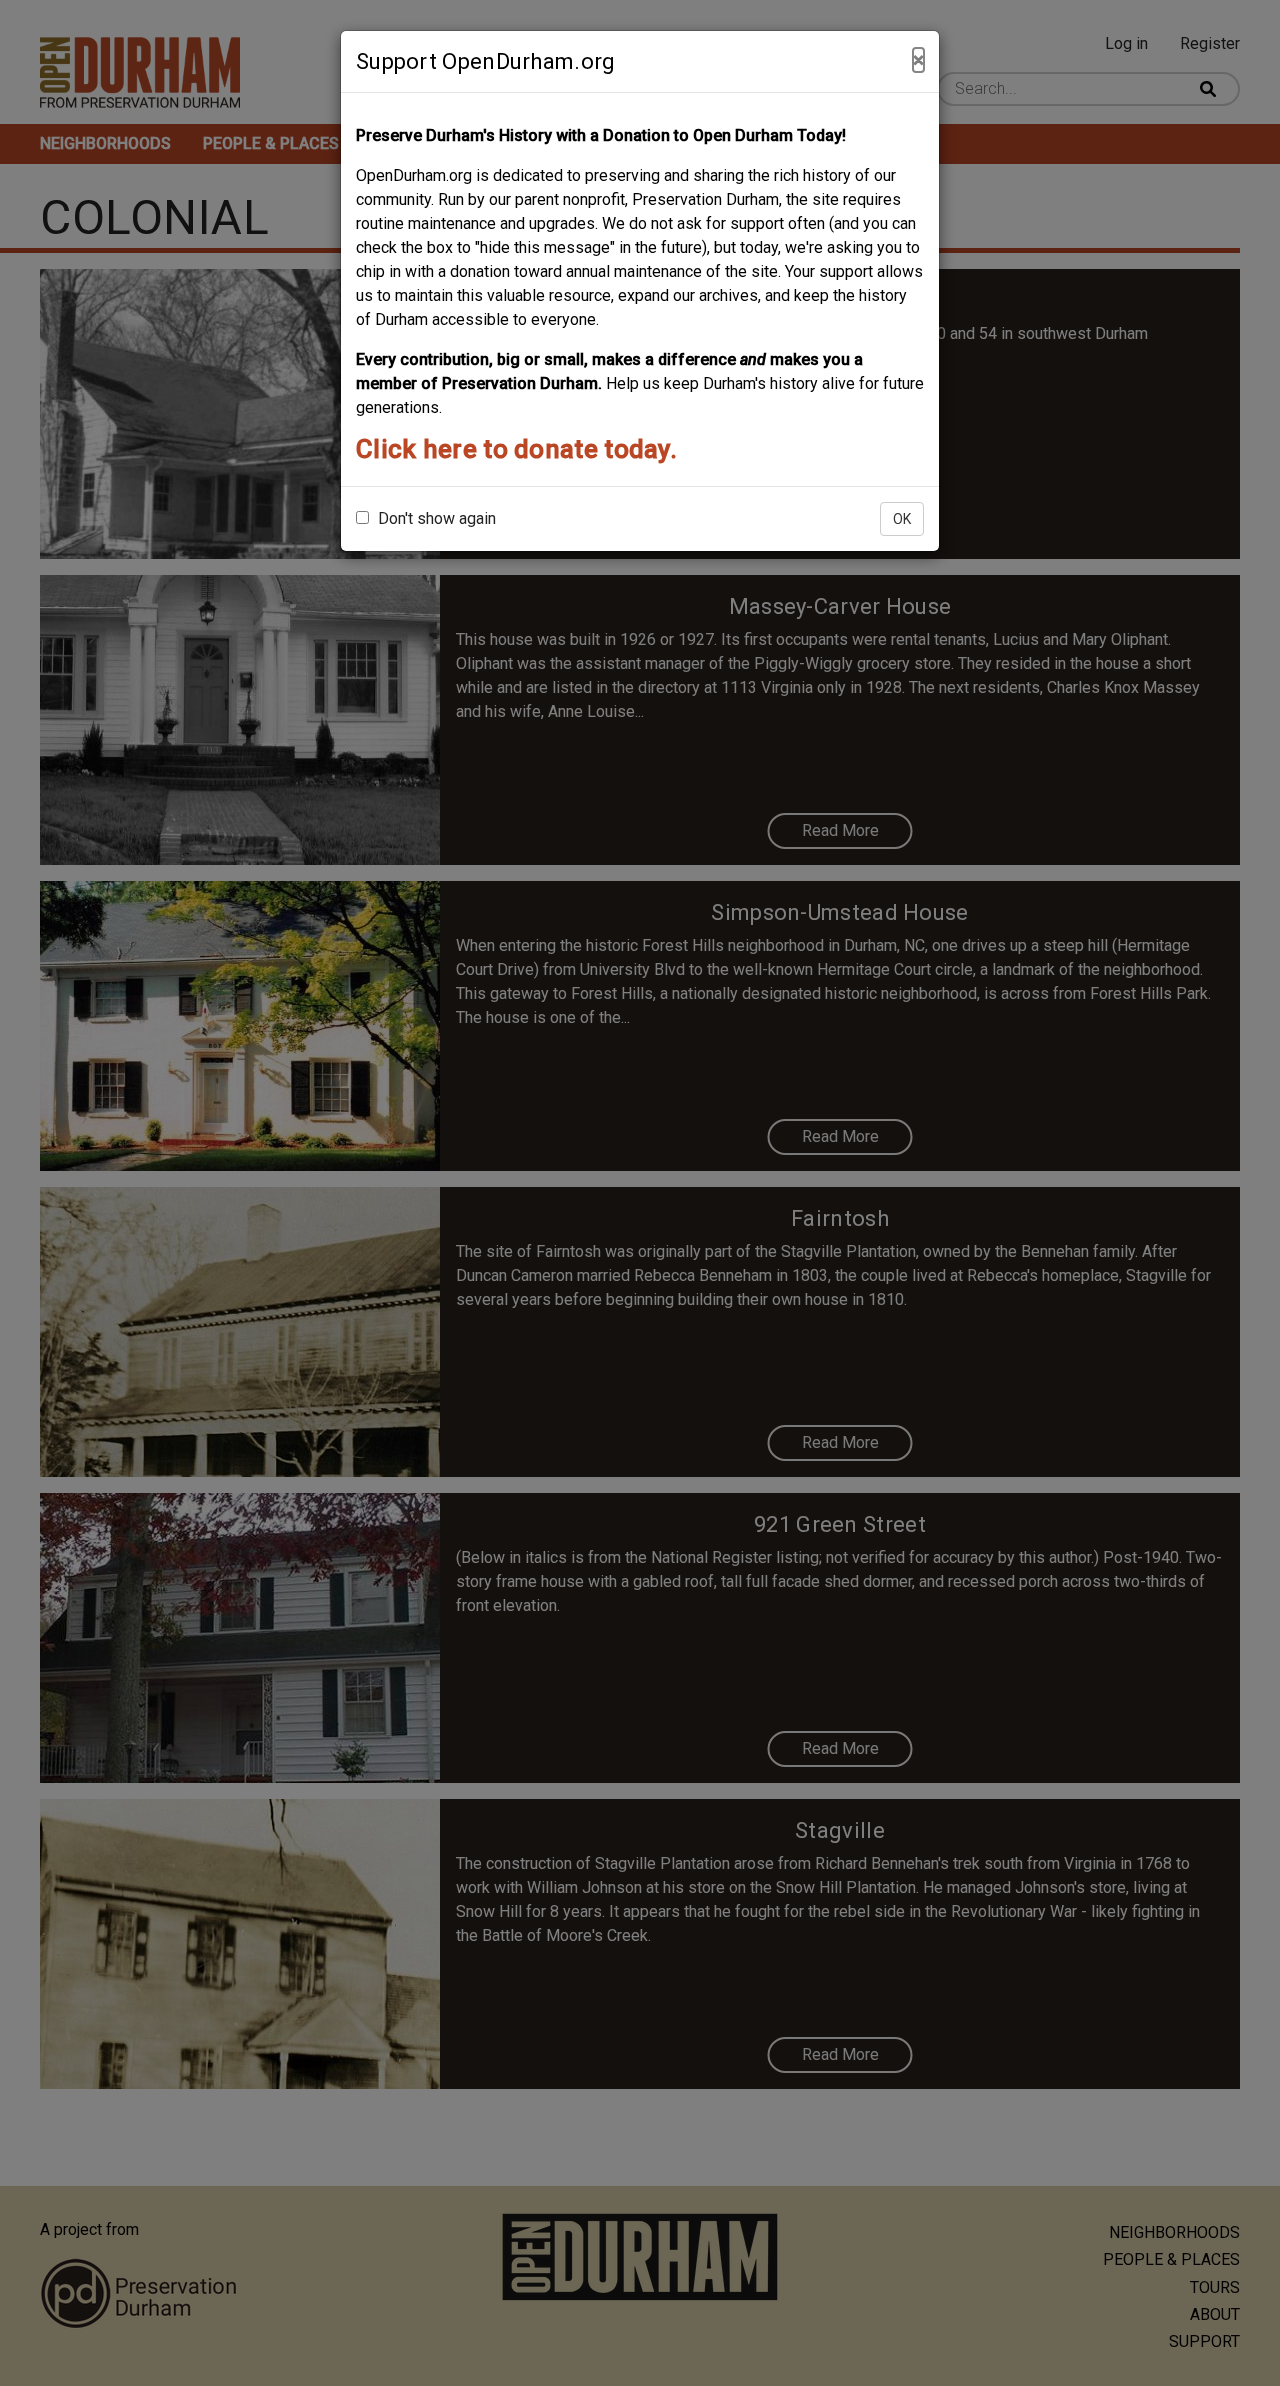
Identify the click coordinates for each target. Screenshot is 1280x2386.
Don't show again (435, 518)
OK (902, 519)
